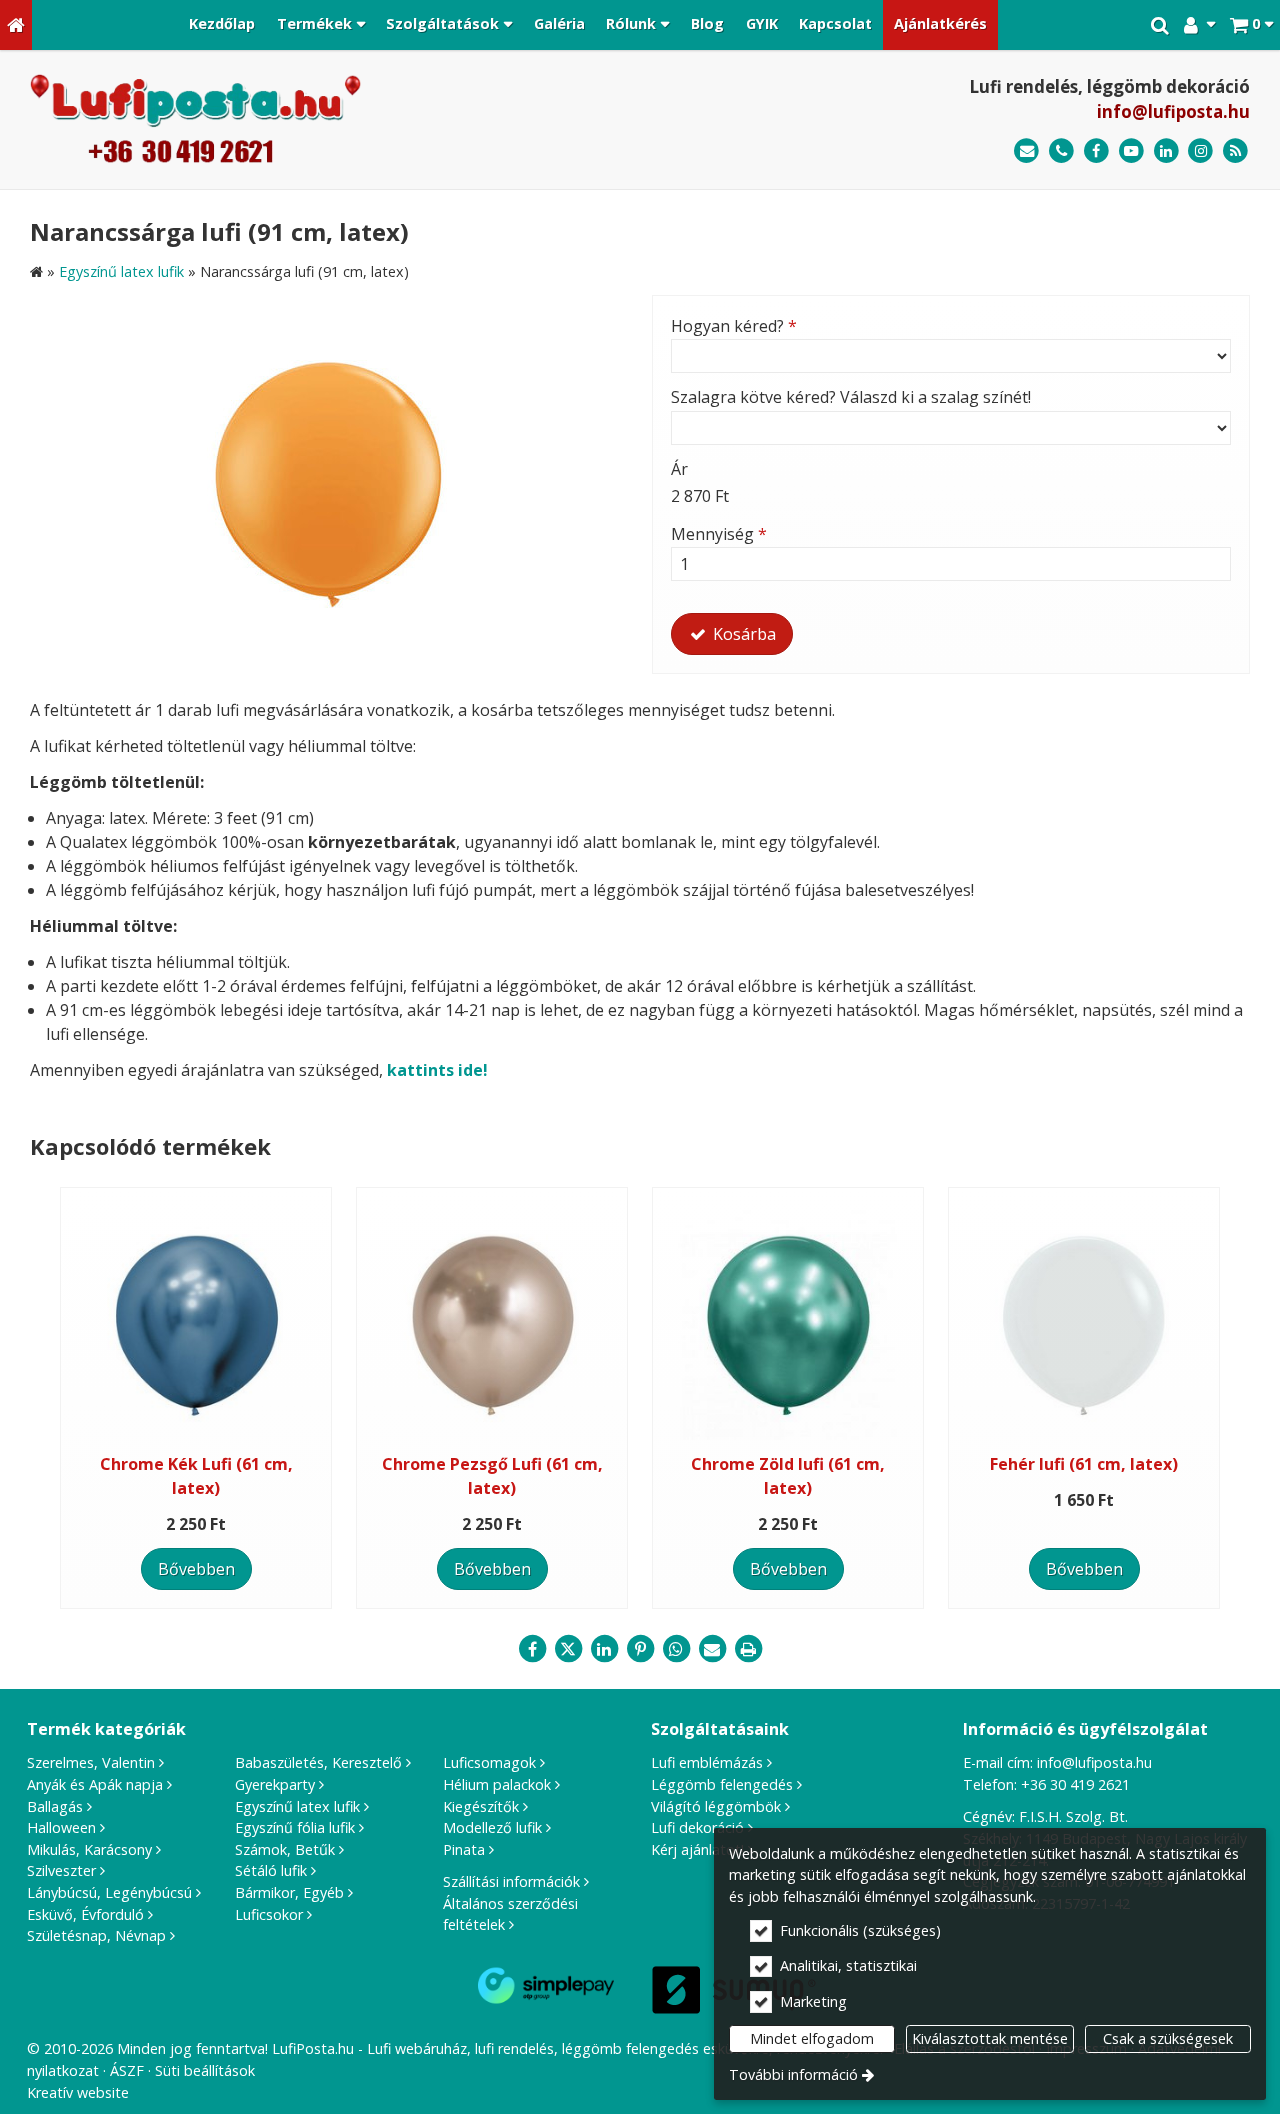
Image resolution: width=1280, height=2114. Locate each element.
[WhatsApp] (676, 1649)
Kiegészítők (481, 1806)
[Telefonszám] (1061, 151)
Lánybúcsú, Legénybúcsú (109, 1892)
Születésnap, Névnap (96, 1935)
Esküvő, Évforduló (85, 1914)
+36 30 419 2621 (1075, 1784)
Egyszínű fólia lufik (295, 1827)
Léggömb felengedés (722, 1784)
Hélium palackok (497, 1784)
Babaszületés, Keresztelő (318, 1762)
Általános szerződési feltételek (510, 1914)
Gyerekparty (275, 1784)
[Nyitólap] (16, 25)
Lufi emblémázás (707, 1762)
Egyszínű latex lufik (297, 1806)
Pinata (464, 1849)
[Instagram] (1200, 151)
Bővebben (196, 1569)
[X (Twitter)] (568, 1649)
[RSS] (1235, 151)
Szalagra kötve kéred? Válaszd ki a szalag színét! (851, 397)
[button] (1251, 25)
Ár (679, 469)
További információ (793, 2074)
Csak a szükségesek (1168, 2038)
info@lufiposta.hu (1173, 111)
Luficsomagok (489, 1762)
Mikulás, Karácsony (89, 1849)
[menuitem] (16, 25)
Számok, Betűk (285, 1849)
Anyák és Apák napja (95, 1784)
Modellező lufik (492, 1827)
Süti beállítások (205, 2070)
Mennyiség (719, 534)
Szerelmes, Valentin (91, 1762)
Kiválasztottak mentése (990, 2038)
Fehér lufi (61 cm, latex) (1084, 1464)
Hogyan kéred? (734, 326)
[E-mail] (1026, 151)
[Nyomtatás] (748, 1649)
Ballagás (55, 1806)
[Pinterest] (640, 1649)
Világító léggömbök (716, 1806)
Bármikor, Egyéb (289, 1892)
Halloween (61, 1827)
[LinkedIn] (1166, 151)
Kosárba (742, 634)
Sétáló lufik (271, 1870)
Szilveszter (61, 1870)
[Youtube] (1131, 151)
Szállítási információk (511, 1881)
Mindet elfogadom (812, 2038)
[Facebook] (1096, 151)
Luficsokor (269, 1914)
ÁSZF (127, 2070)
